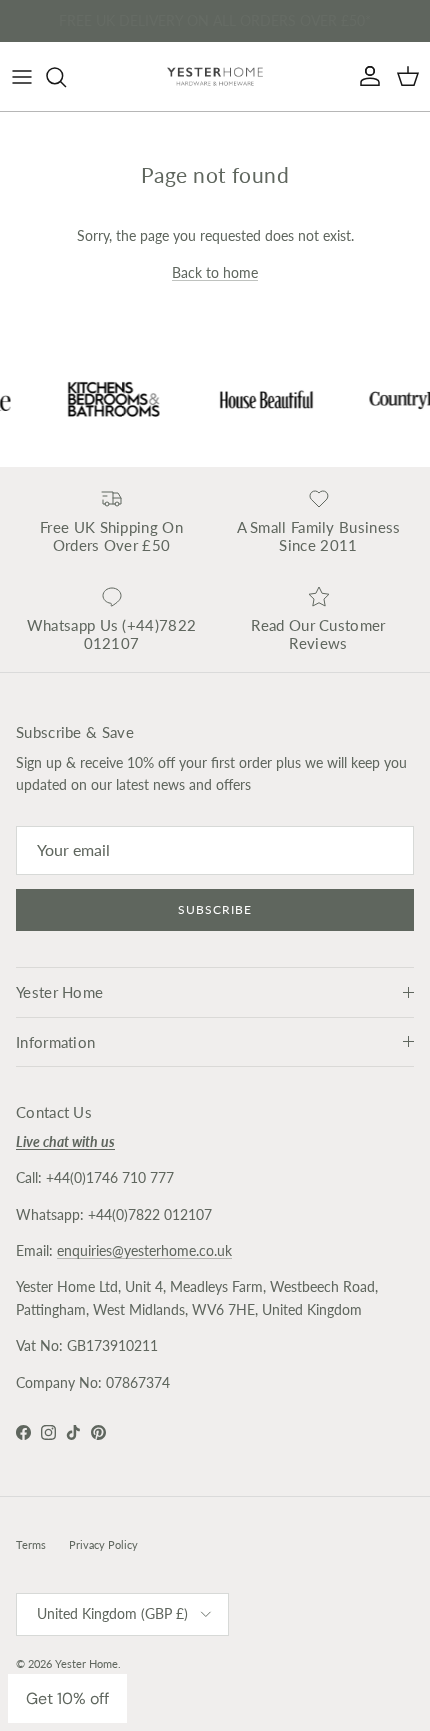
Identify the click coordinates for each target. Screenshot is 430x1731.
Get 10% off (67, 1698)
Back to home (215, 272)
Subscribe (215, 909)
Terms (31, 1544)
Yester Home (86, 1663)
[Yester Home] (215, 76)
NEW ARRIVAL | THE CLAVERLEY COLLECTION (215, 24)
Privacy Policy (103, 1544)
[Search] (66, 77)
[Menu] (22, 77)
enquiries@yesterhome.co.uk (144, 1250)
